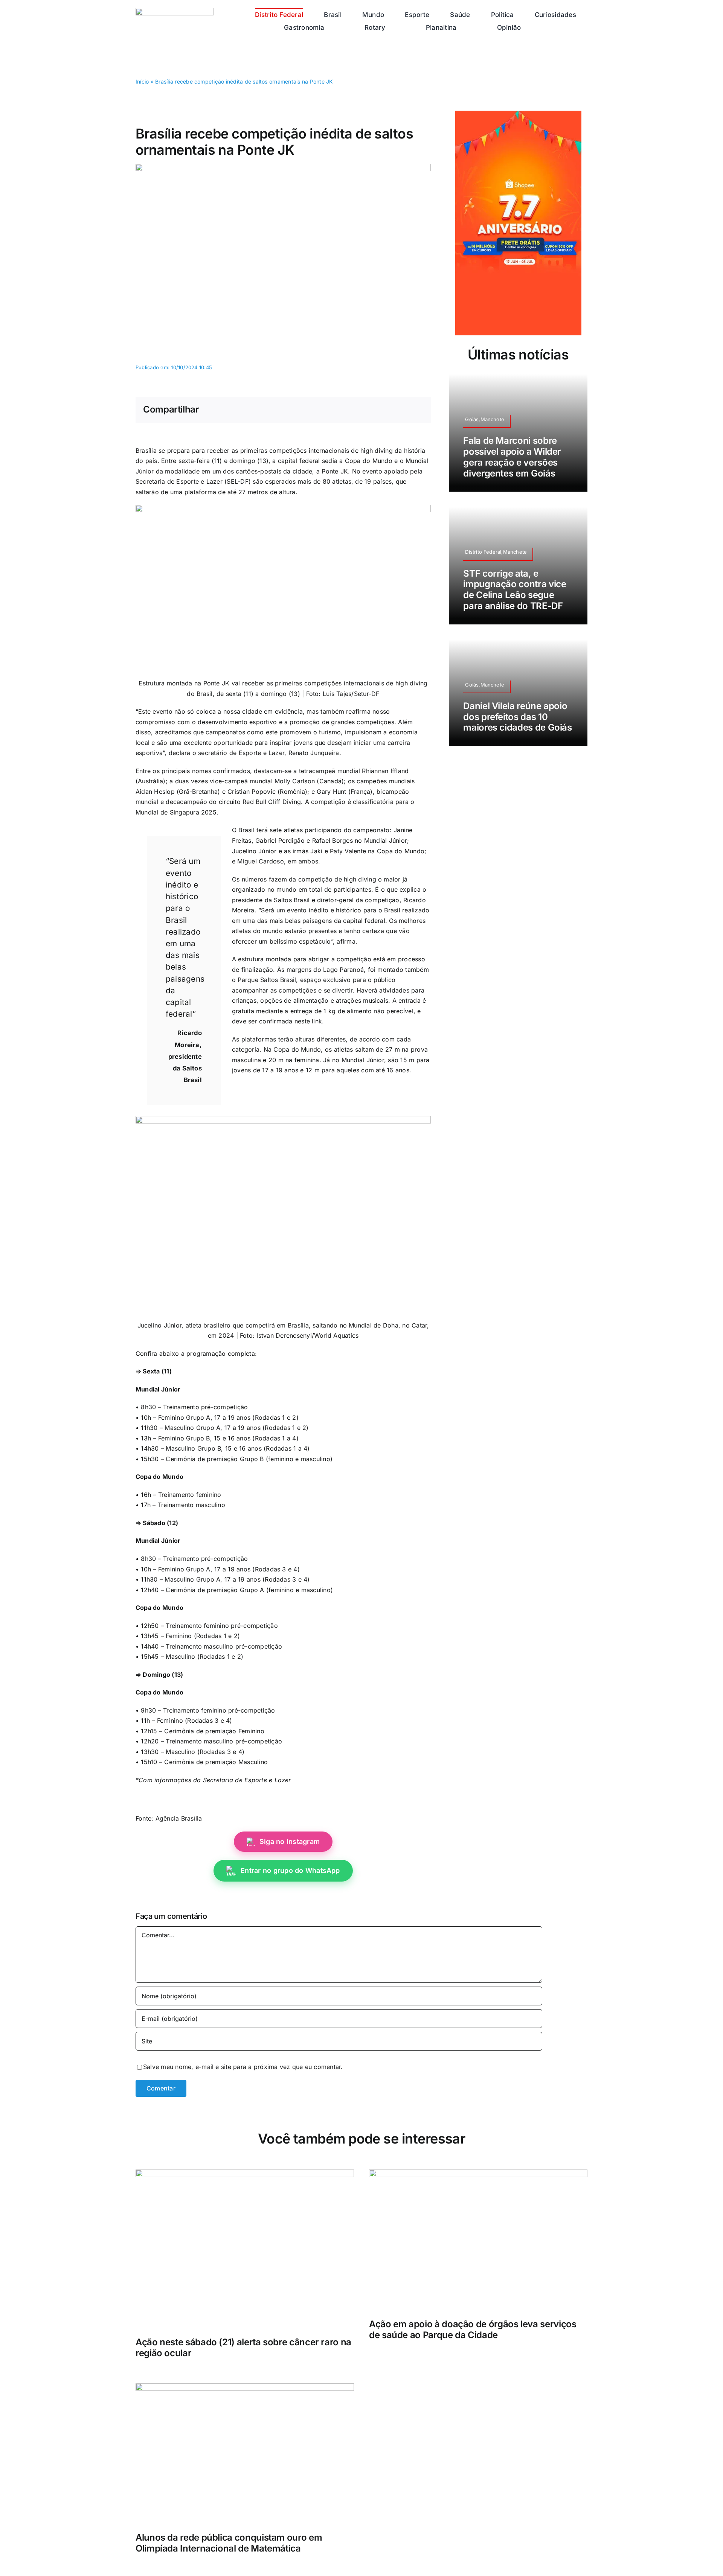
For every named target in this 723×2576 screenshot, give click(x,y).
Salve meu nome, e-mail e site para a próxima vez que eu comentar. (243, 2067)
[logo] (175, 11)
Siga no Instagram (290, 1841)
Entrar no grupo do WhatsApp (290, 1870)
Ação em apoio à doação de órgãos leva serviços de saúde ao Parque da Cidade (473, 2329)
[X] (381, 410)
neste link (308, 1021)
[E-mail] (417, 410)
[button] (564, 27)
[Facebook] (369, 410)
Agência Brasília (179, 1818)
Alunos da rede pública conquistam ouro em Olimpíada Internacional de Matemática (229, 2543)
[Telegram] (405, 410)
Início (142, 81)
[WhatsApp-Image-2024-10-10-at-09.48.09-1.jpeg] (283, 167)
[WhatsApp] (393, 410)
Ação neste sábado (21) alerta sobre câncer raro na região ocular (243, 2348)
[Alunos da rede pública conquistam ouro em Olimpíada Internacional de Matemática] (245, 2388)
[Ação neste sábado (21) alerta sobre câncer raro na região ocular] (245, 2174)
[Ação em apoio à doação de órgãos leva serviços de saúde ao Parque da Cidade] (478, 2174)
